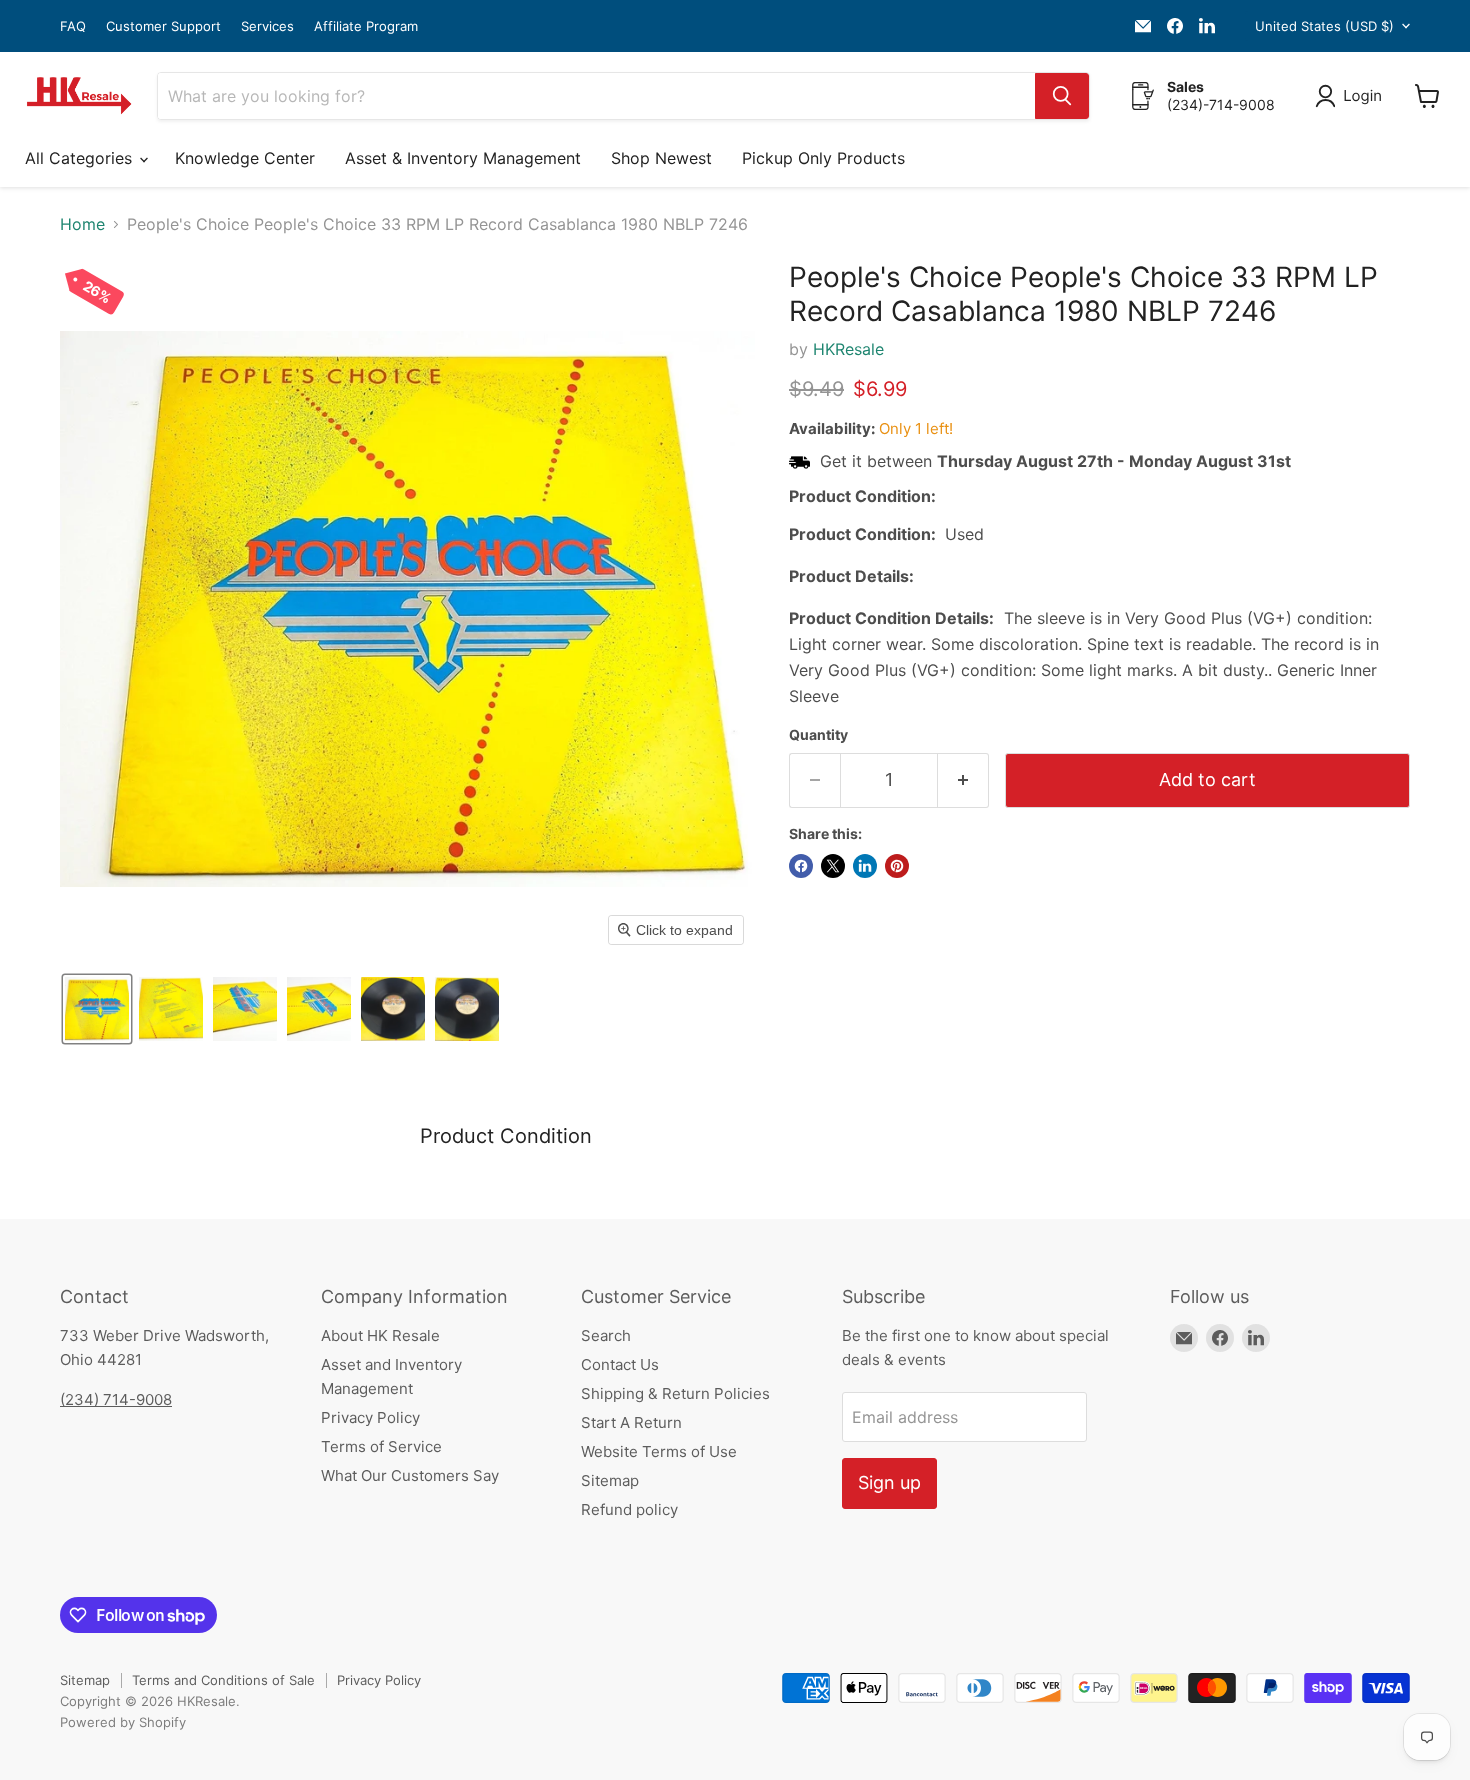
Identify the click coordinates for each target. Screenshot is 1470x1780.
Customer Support (163, 26)
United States (1324, 26)
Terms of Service (381, 1446)
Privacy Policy (370, 1417)
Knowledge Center (245, 158)
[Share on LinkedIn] (865, 866)
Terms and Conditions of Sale (223, 1680)
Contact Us (620, 1364)
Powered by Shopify (123, 1722)
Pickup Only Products (823, 158)
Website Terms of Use (659, 1451)
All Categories (81, 158)
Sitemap (610, 1480)
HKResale (848, 349)
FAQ (73, 26)
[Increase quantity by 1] (963, 780)
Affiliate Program (366, 26)
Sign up (889, 1482)
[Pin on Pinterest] (897, 866)
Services (267, 26)
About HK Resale (380, 1335)
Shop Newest (661, 158)
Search (606, 1335)
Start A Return (631, 1422)
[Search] (1062, 96)
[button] (1352, 96)
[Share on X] (833, 866)
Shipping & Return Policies (675, 1393)
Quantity (818, 735)
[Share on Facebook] (801, 866)
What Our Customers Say (410, 1475)
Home (82, 224)
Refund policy (629, 1509)
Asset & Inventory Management (463, 158)
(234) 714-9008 (116, 1399)
